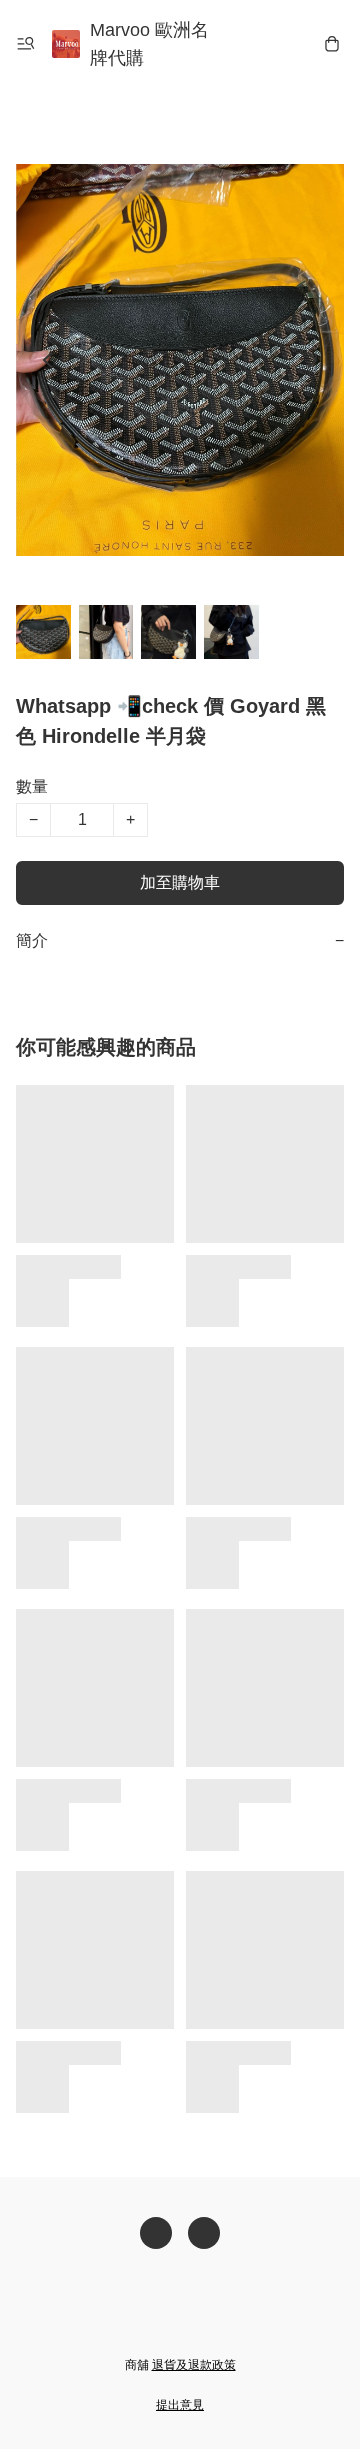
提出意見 (180, 2405)
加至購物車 (180, 882)
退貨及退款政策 (194, 2365)
